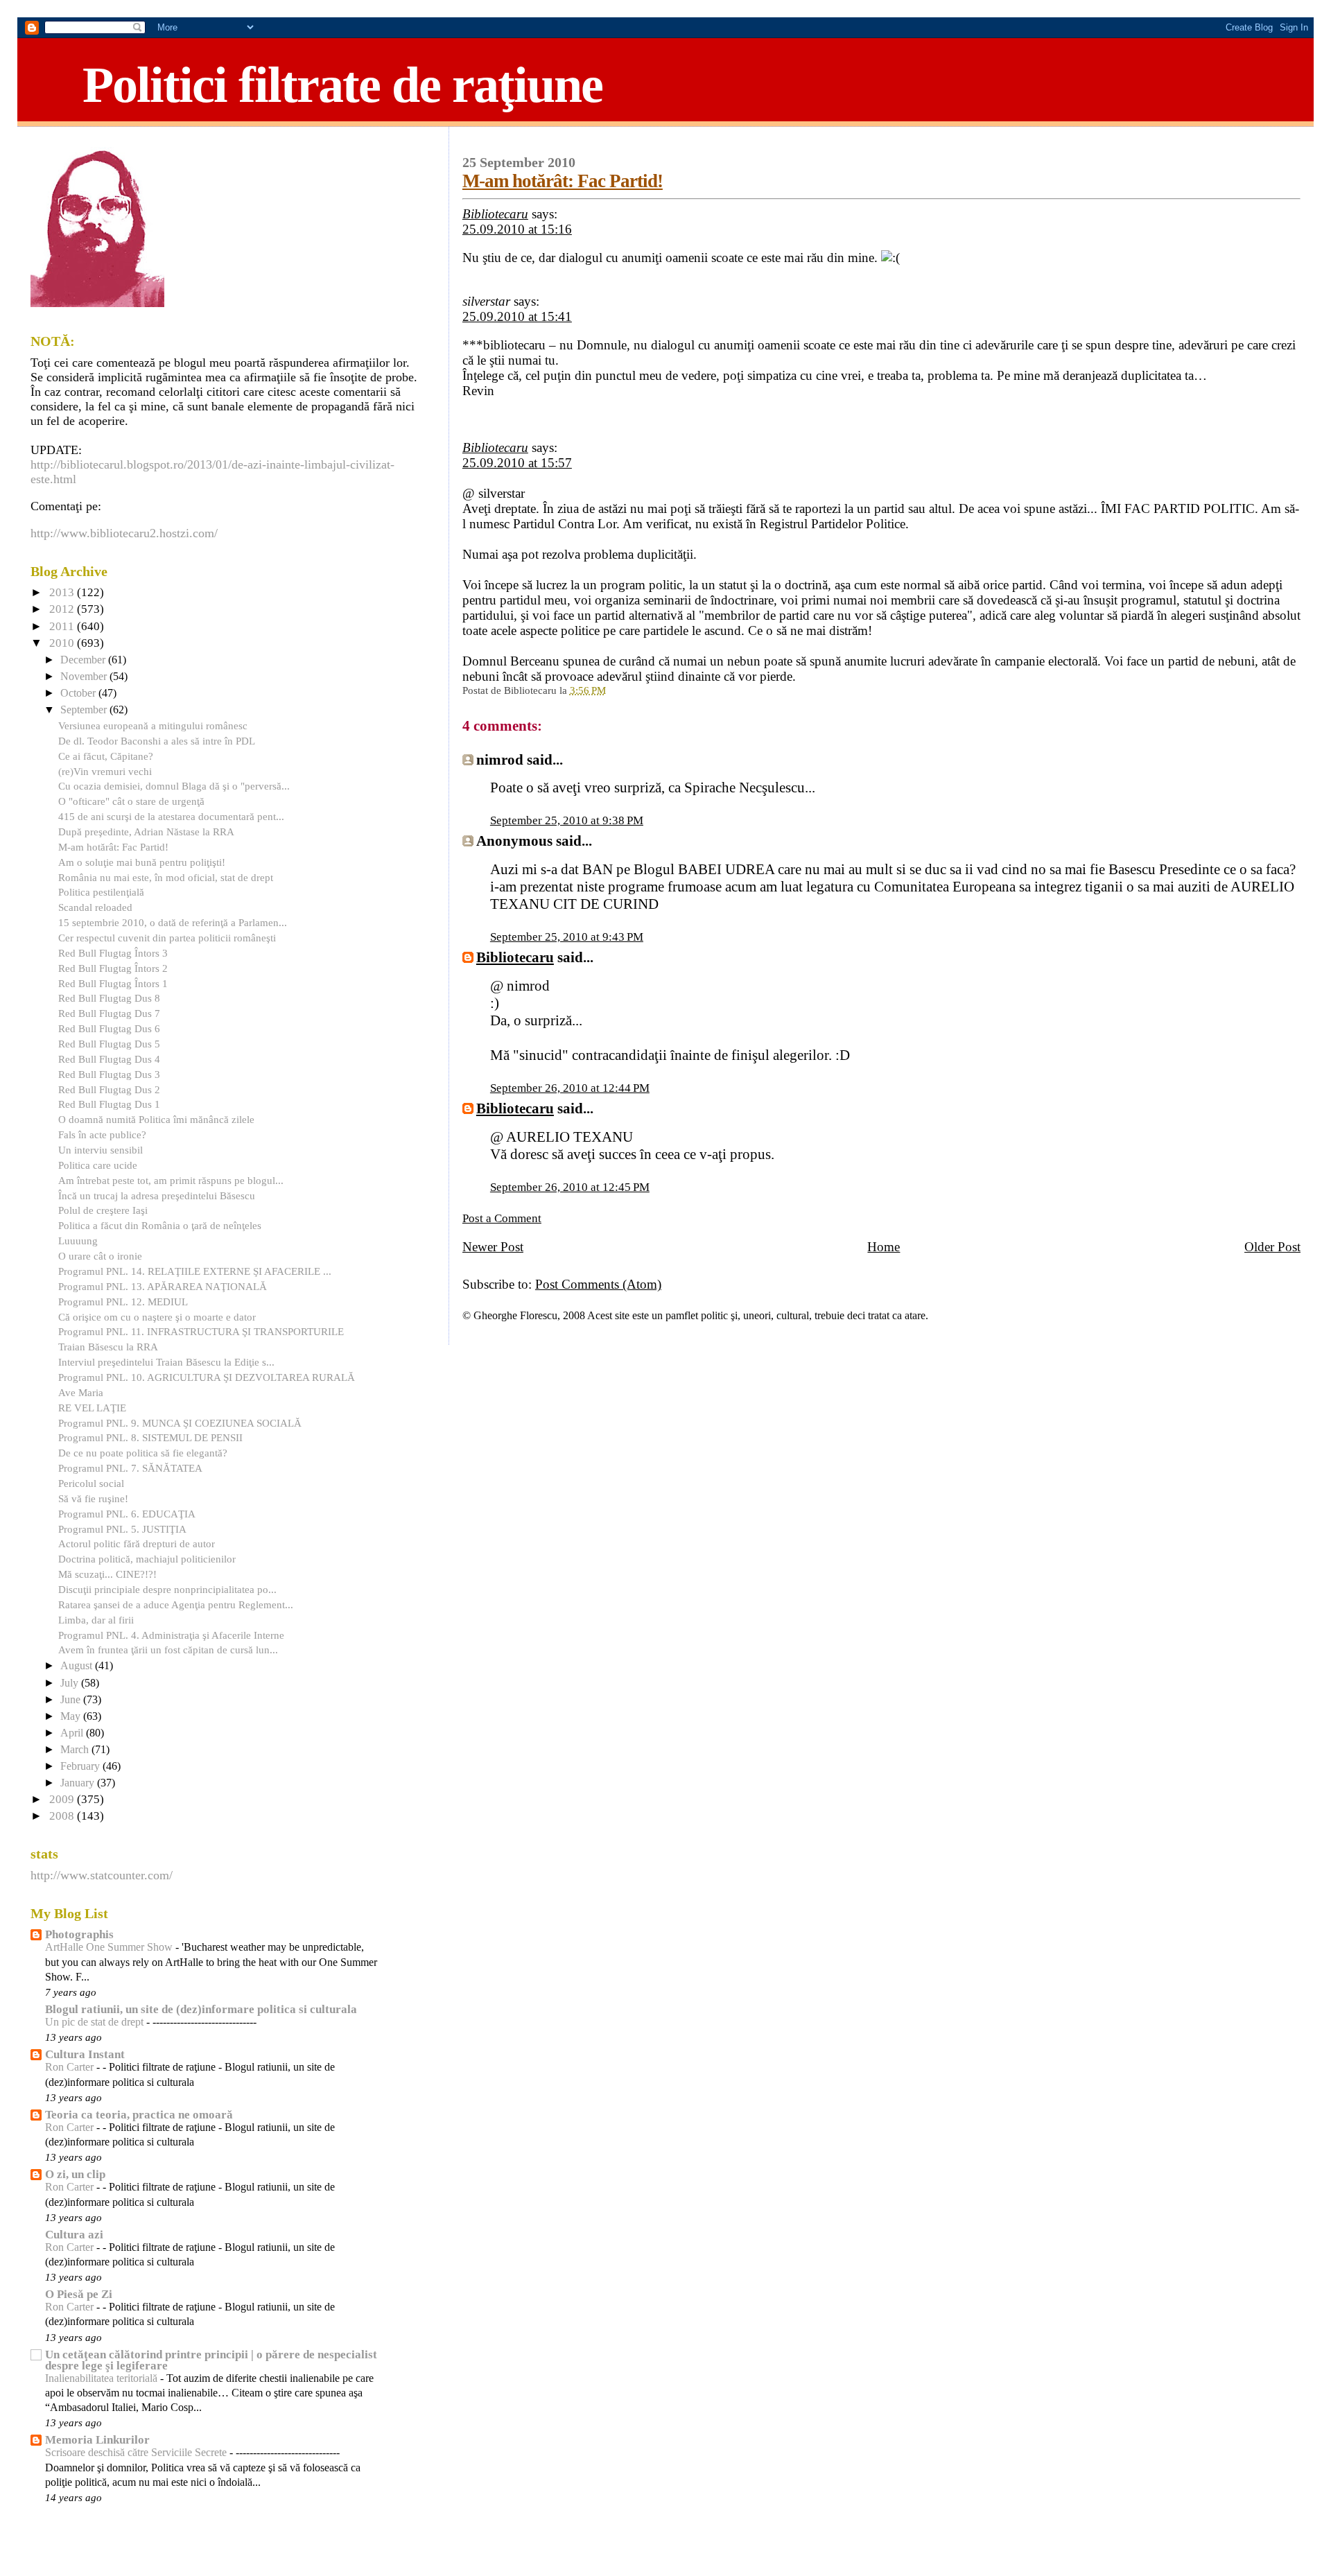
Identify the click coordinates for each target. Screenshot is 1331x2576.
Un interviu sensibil (101, 1150)
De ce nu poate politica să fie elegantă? (143, 1453)
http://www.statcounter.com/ (102, 1875)
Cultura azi (74, 2235)
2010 (63, 643)
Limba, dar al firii (96, 1620)
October (79, 693)
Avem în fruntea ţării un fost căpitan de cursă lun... (168, 1650)
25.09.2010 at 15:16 (517, 229)
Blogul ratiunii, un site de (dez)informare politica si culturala (201, 2009)
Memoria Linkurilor (97, 2440)
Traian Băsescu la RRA (108, 1347)
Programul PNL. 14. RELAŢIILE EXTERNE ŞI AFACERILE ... (195, 1271)
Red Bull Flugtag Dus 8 (109, 998)
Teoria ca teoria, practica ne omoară (139, 2115)
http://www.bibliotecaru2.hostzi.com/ (124, 533)
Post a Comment (502, 1218)
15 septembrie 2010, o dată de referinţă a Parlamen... (173, 922)
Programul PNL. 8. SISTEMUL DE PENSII (150, 1437)
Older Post (1272, 1247)
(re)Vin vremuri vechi (105, 771)
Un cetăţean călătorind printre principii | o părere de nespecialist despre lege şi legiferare (211, 2360)
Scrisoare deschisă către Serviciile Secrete (137, 2453)
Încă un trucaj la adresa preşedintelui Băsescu (157, 1195)
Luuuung (78, 1241)
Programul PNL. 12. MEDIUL (123, 1302)
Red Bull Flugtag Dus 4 (109, 1059)
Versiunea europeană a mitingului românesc (153, 725)
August (78, 1666)
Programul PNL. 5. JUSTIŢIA (122, 1529)
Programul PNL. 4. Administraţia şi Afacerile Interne (171, 1635)
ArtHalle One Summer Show (110, 1947)
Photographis (79, 1934)
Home (884, 1247)
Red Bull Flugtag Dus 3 (109, 1074)
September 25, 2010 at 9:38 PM (567, 820)
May (72, 1716)
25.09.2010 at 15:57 (517, 463)
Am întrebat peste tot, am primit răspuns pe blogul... (171, 1180)
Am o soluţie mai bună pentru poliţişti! (142, 862)
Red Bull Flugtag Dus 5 (109, 1044)
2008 (63, 1816)
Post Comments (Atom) (598, 1284)
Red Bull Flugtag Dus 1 (109, 1104)
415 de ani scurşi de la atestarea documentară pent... (171, 816)
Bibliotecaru (495, 214)
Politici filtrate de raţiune (342, 85)
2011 (63, 626)
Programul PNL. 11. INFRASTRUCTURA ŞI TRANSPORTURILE (201, 1331)
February (81, 1766)
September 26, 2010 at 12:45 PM (570, 1187)
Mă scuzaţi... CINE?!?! (107, 1574)
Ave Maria (81, 1392)
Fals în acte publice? (102, 1134)
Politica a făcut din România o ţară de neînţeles (160, 1225)
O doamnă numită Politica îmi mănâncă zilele (156, 1119)
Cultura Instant (85, 2054)
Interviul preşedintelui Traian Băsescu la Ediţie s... (166, 1362)
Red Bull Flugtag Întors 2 (113, 968)
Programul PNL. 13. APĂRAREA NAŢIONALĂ (163, 1286)
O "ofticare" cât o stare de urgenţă (131, 801)
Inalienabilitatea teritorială (103, 2378)
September (85, 710)
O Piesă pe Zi (79, 2294)
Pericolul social (91, 1483)
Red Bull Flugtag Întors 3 (113, 953)
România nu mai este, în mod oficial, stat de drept (166, 877)
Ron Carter (71, 2067)
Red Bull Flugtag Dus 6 (109, 1028)
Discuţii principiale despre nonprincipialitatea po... (167, 1589)
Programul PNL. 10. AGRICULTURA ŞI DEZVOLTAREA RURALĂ (207, 1377)
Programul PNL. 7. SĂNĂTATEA (130, 1468)
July (71, 1683)
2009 (63, 1799)
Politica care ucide (98, 1165)
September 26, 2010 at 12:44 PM (570, 1088)
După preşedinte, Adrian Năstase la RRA (146, 832)
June (72, 1700)
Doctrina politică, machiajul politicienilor (147, 1559)
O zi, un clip (75, 2174)
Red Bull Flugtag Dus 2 (109, 1089)
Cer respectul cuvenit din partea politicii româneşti (167, 938)
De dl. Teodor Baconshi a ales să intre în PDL (157, 741)
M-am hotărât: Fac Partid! (563, 181)
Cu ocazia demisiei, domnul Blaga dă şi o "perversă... (174, 786)
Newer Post (493, 1247)
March (76, 1750)
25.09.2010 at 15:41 (517, 316)
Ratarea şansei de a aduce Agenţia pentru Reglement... (176, 1604)
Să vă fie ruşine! (93, 1498)
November (85, 677)
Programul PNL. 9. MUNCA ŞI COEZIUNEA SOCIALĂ (180, 1423)
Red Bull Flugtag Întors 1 (113, 983)
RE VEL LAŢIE (92, 1408)
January (79, 1783)
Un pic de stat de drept (96, 2022)
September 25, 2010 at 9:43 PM (567, 937)
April (73, 1733)
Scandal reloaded (95, 907)
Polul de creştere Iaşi (103, 1210)
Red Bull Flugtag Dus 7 (109, 1013)
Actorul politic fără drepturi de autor (137, 1543)
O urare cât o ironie (100, 1256)
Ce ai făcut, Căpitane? (106, 756)
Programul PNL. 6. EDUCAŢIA (127, 1514)
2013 (63, 592)
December (84, 660)
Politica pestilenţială (101, 892)
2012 (63, 609)
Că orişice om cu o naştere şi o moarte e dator (157, 1317)
